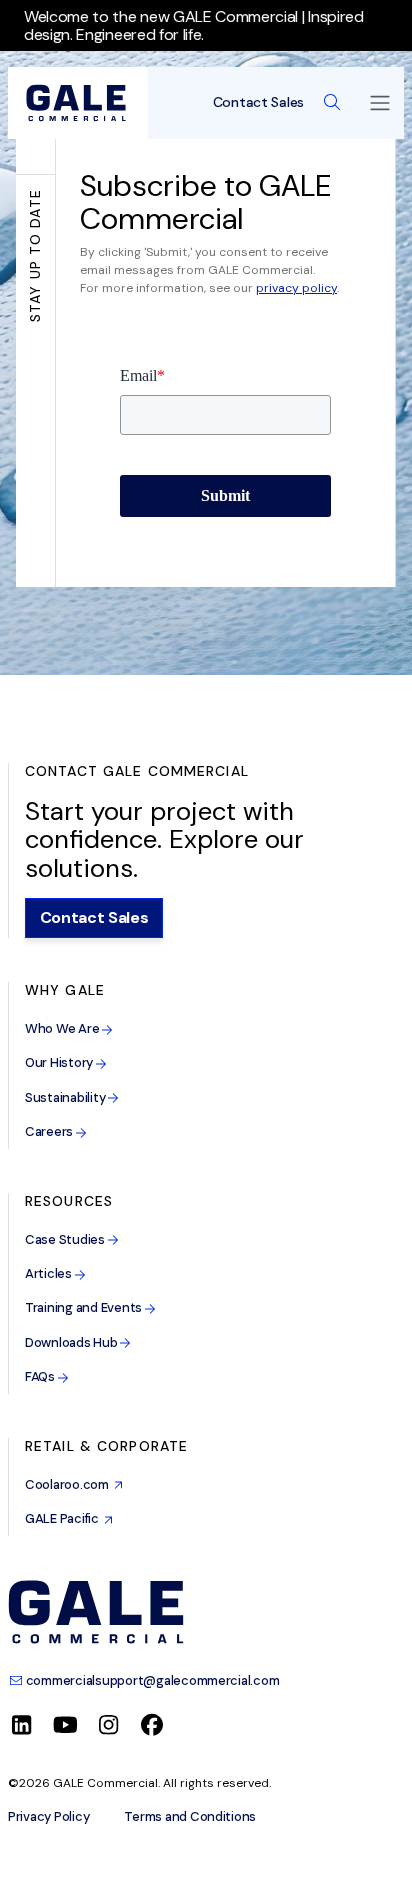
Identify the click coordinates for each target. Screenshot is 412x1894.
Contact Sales (258, 102)
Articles (50, 1273)
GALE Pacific (64, 1518)
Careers (50, 1131)
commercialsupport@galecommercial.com (151, 1680)
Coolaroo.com (69, 1484)
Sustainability (66, 1097)
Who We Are (63, 1028)
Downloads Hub (72, 1342)
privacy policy (296, 288)
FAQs (41, 1376)
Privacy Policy (48, 1817)
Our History (60, 1062)
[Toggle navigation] (380, 103)
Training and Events (85, 1307)
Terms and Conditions (190, 1817)
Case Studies (66, 1239)
